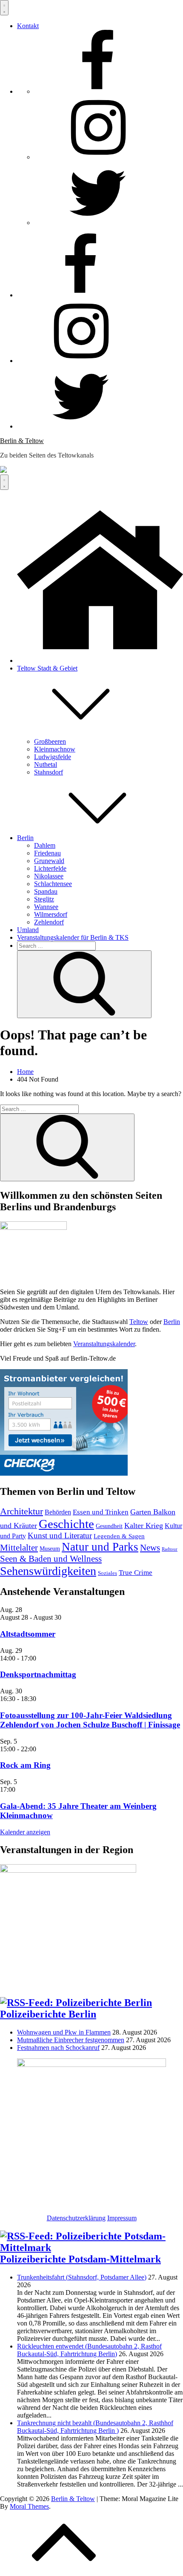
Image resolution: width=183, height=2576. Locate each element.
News (150, 1548)
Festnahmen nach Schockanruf (58, 2048)
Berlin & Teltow (22, 441)
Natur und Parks (100, 1547)
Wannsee (46, 907)
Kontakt (28, 26)
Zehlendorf (49, 922)
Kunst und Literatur (60, 1536)
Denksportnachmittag (38, 1674)
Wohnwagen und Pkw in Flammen (64, 2032)
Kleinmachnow (55, 749)
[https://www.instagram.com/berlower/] (98, 157)
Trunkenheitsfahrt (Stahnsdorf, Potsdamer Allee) (82, 2277)
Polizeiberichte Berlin (48, 2014)
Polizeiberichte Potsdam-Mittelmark (80, 2259)
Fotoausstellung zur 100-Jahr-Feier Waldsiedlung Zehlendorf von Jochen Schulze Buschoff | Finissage (90, 1720)
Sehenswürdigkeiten (48, 1571)
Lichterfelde (50, 868)
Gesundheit (109, 1526)
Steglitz (44, 899)
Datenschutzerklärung (76, 2218)
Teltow (139, 1322)
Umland (28, 930)
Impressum (122, 2218)
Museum (50, 1548)
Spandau (46, 891)
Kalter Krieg (144, 1525)
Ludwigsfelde (53, 757)
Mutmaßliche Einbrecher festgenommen (71, 2040)
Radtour (170, 1549)
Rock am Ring (25, 1765)
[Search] (84, 984)
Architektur (21, 1511)
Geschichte (66, 1524)
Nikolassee (49, 876)
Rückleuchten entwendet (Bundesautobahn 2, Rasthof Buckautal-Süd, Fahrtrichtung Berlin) (89, 2350)
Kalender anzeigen (25, 1832)
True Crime (136, 1573)
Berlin (25, 838)
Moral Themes (29, 2506)
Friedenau (47, 853)
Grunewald (49, 861)
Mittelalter (19, 1548)
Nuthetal (46, 764)
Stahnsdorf (49, 772)
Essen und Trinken (101, 1512)
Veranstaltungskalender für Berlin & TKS (73, 937)
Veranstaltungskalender (104, 1344)
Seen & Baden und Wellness (51, 1559)
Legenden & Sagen (119, 1536)
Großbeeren (50, 741)
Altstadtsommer (28, 1634)
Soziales (107, 1573)
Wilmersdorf (51, 914)
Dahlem (45, 845)
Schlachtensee (53, 884)
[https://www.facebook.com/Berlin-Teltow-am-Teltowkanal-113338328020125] (98, 91)
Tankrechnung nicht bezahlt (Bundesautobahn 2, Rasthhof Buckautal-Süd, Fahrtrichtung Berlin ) (95, 2427)
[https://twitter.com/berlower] (98, 223)
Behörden (58, 1512)
